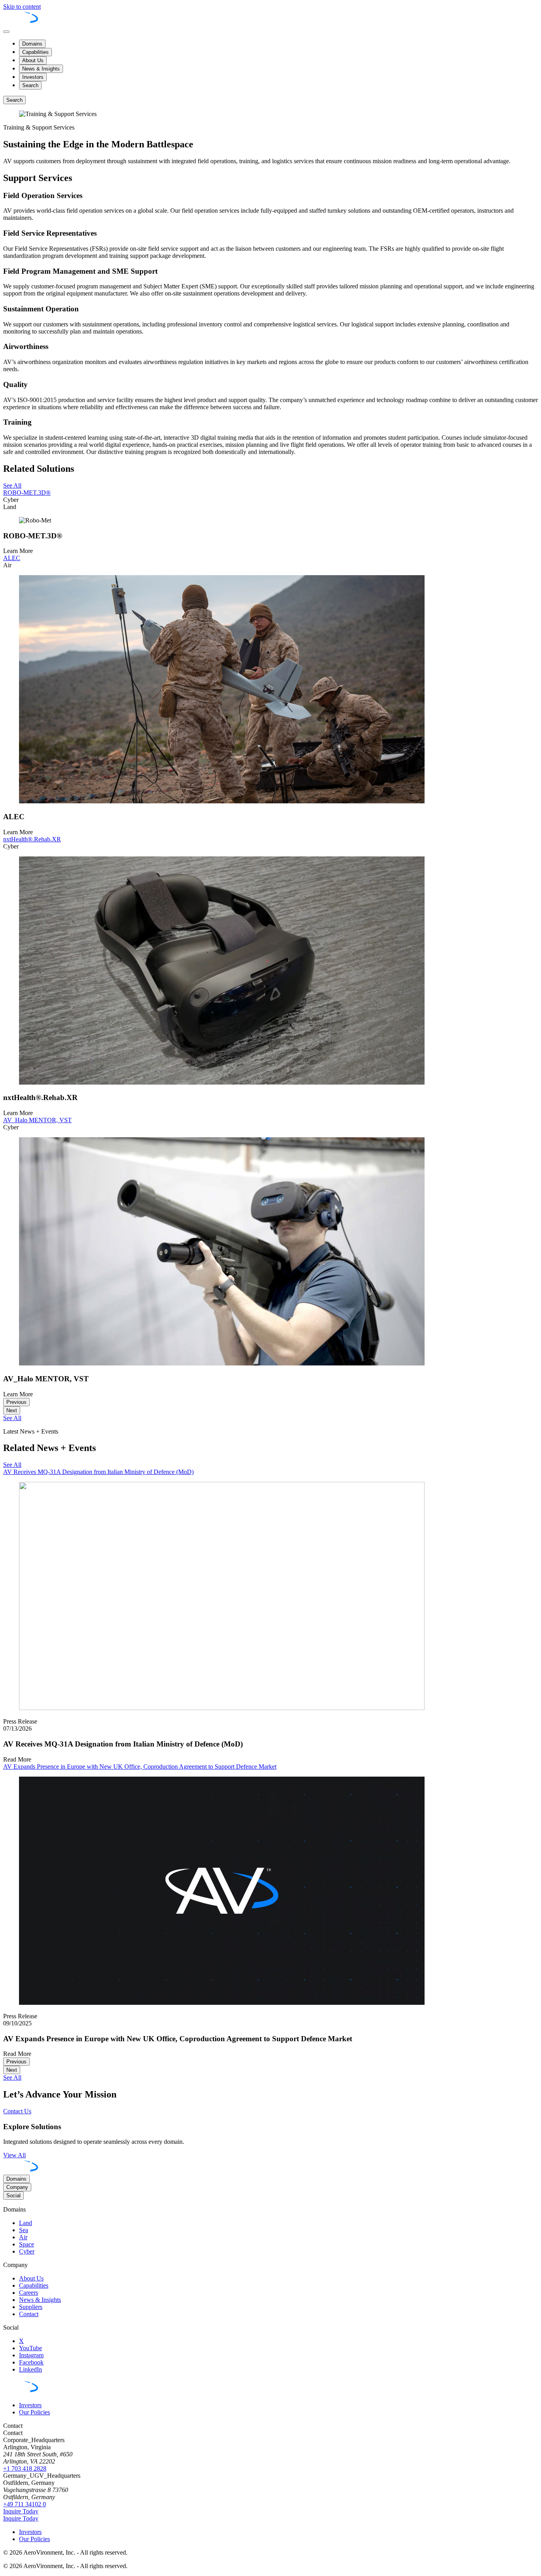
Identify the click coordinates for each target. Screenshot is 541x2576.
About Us (33, 60)
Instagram (31, 2355)
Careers (29, 2293)
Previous (16, 1402)
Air (23, 2237)
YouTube (30, 2348)
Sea (24, 2230)
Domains (32, 44)
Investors (33, 77)
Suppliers (31, 2307)
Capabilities (35, 52)
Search (30, 85)
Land (26, 2223)
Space (27, 2244)
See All (12, 2077)
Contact (29, 2314)
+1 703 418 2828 (25, 2468)
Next (12, 1410)
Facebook (31, 2362)
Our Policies (34, 2412)
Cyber (27, 2251)
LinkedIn (30, 2369)
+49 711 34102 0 (25, 2504)
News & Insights (41, 69)
